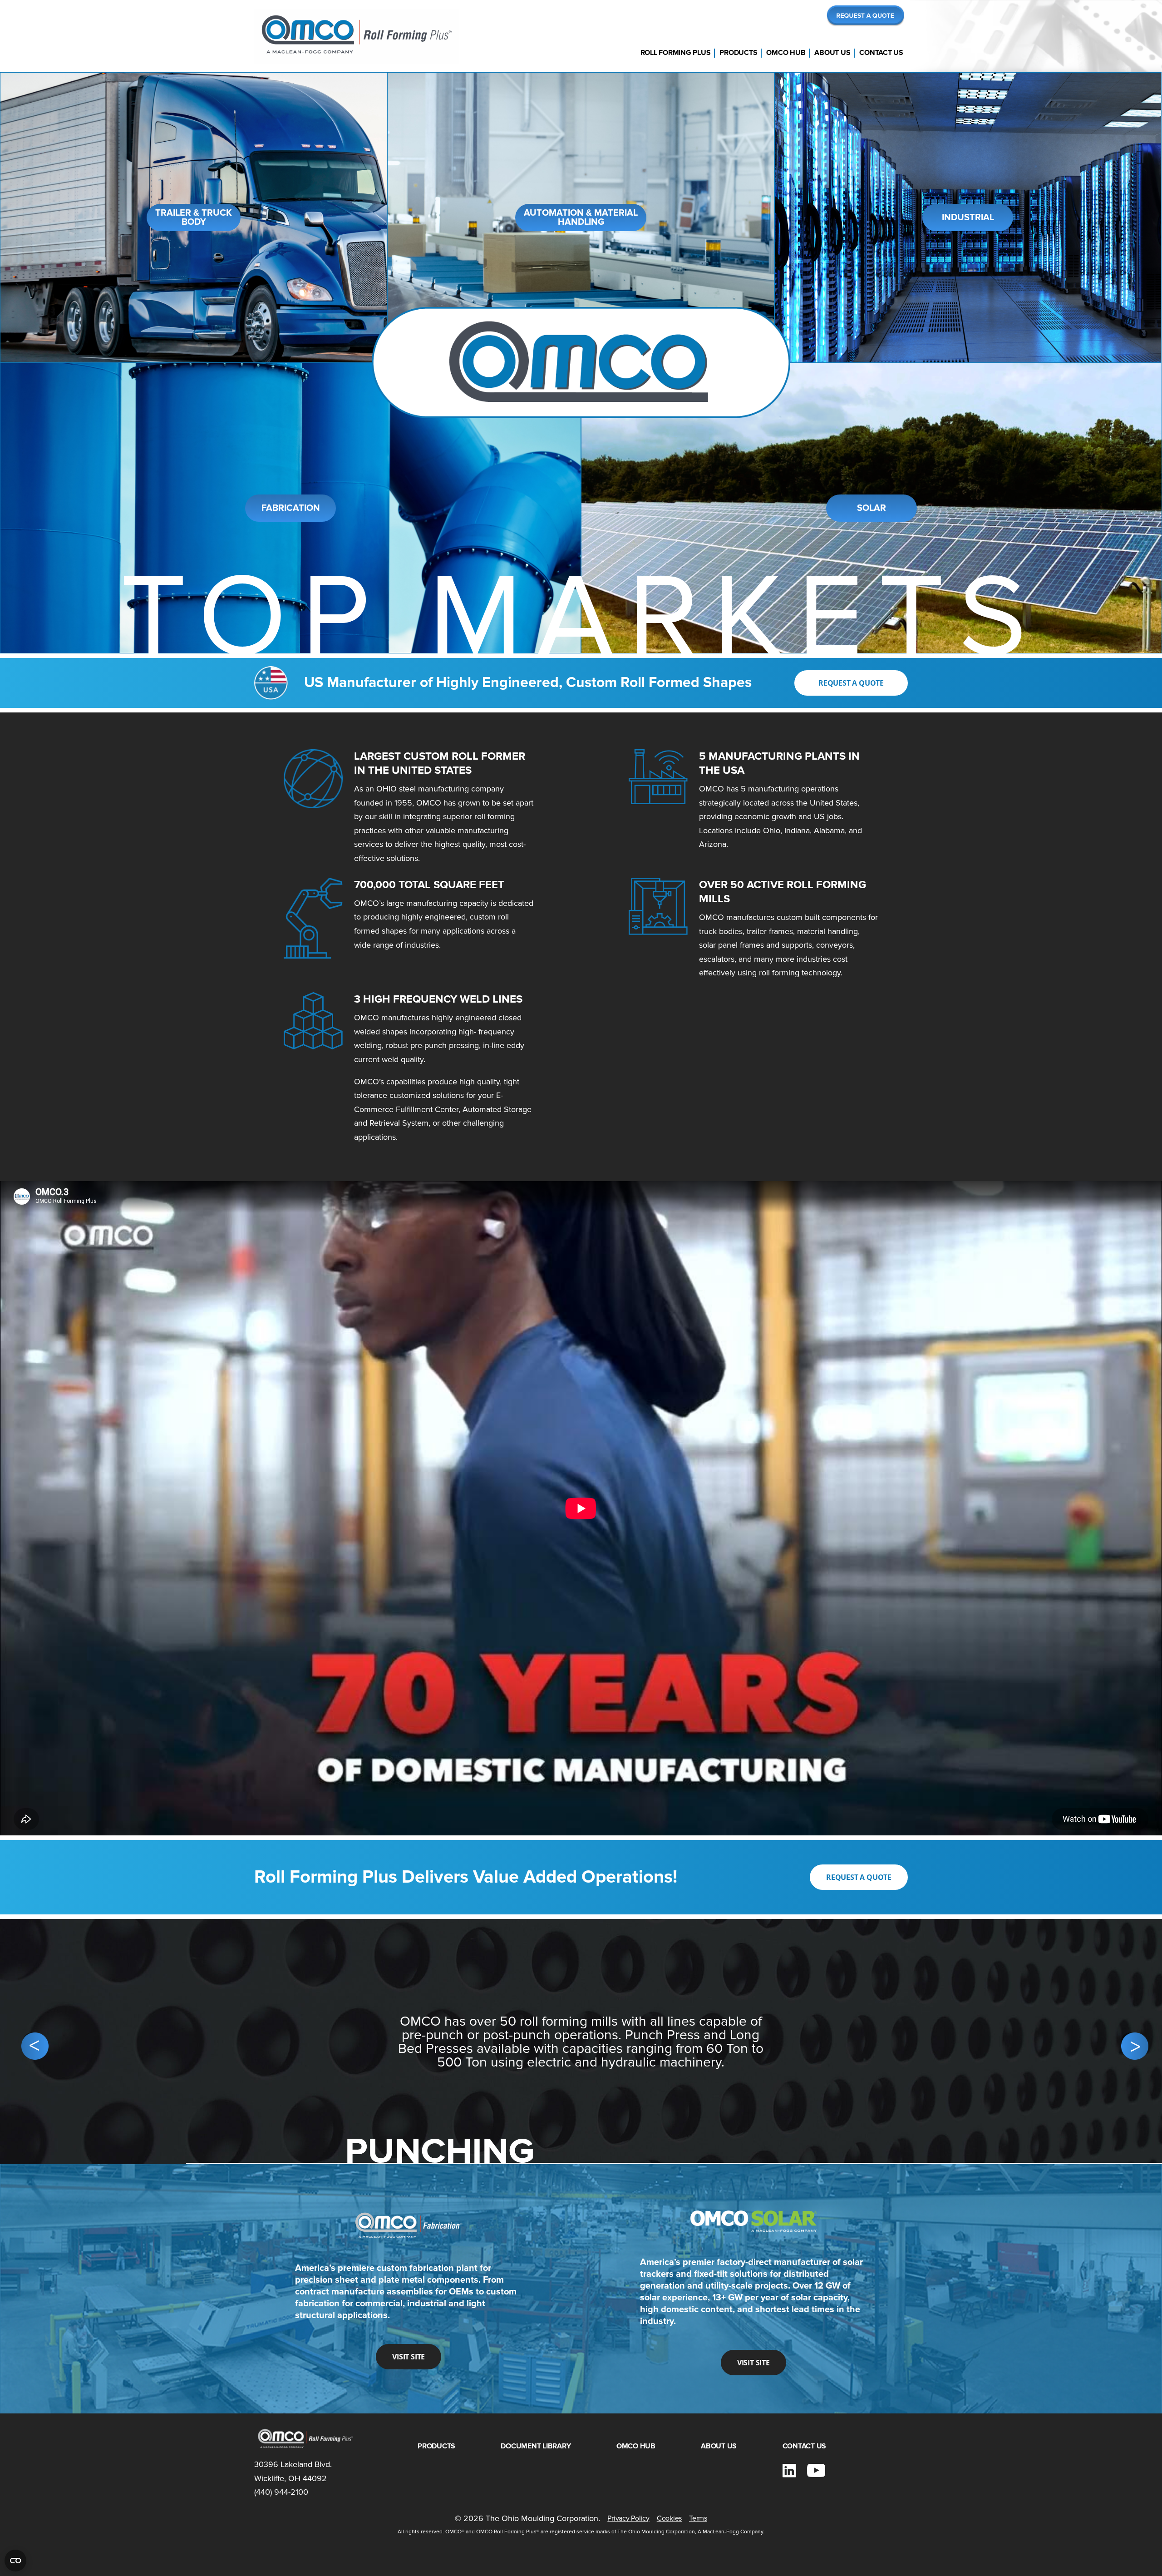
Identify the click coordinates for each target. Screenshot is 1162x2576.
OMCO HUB (786, 53)
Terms (698, 2518)
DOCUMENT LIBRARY (536, 2446)
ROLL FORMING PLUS (676, 53)
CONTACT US (881, 53)
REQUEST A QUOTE (851, 683)
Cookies (669, 2518)
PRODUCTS (738, 53)
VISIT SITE (409, 2357)
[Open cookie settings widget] (15, 2561)
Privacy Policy (628, 2518)
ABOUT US (832, 53)
